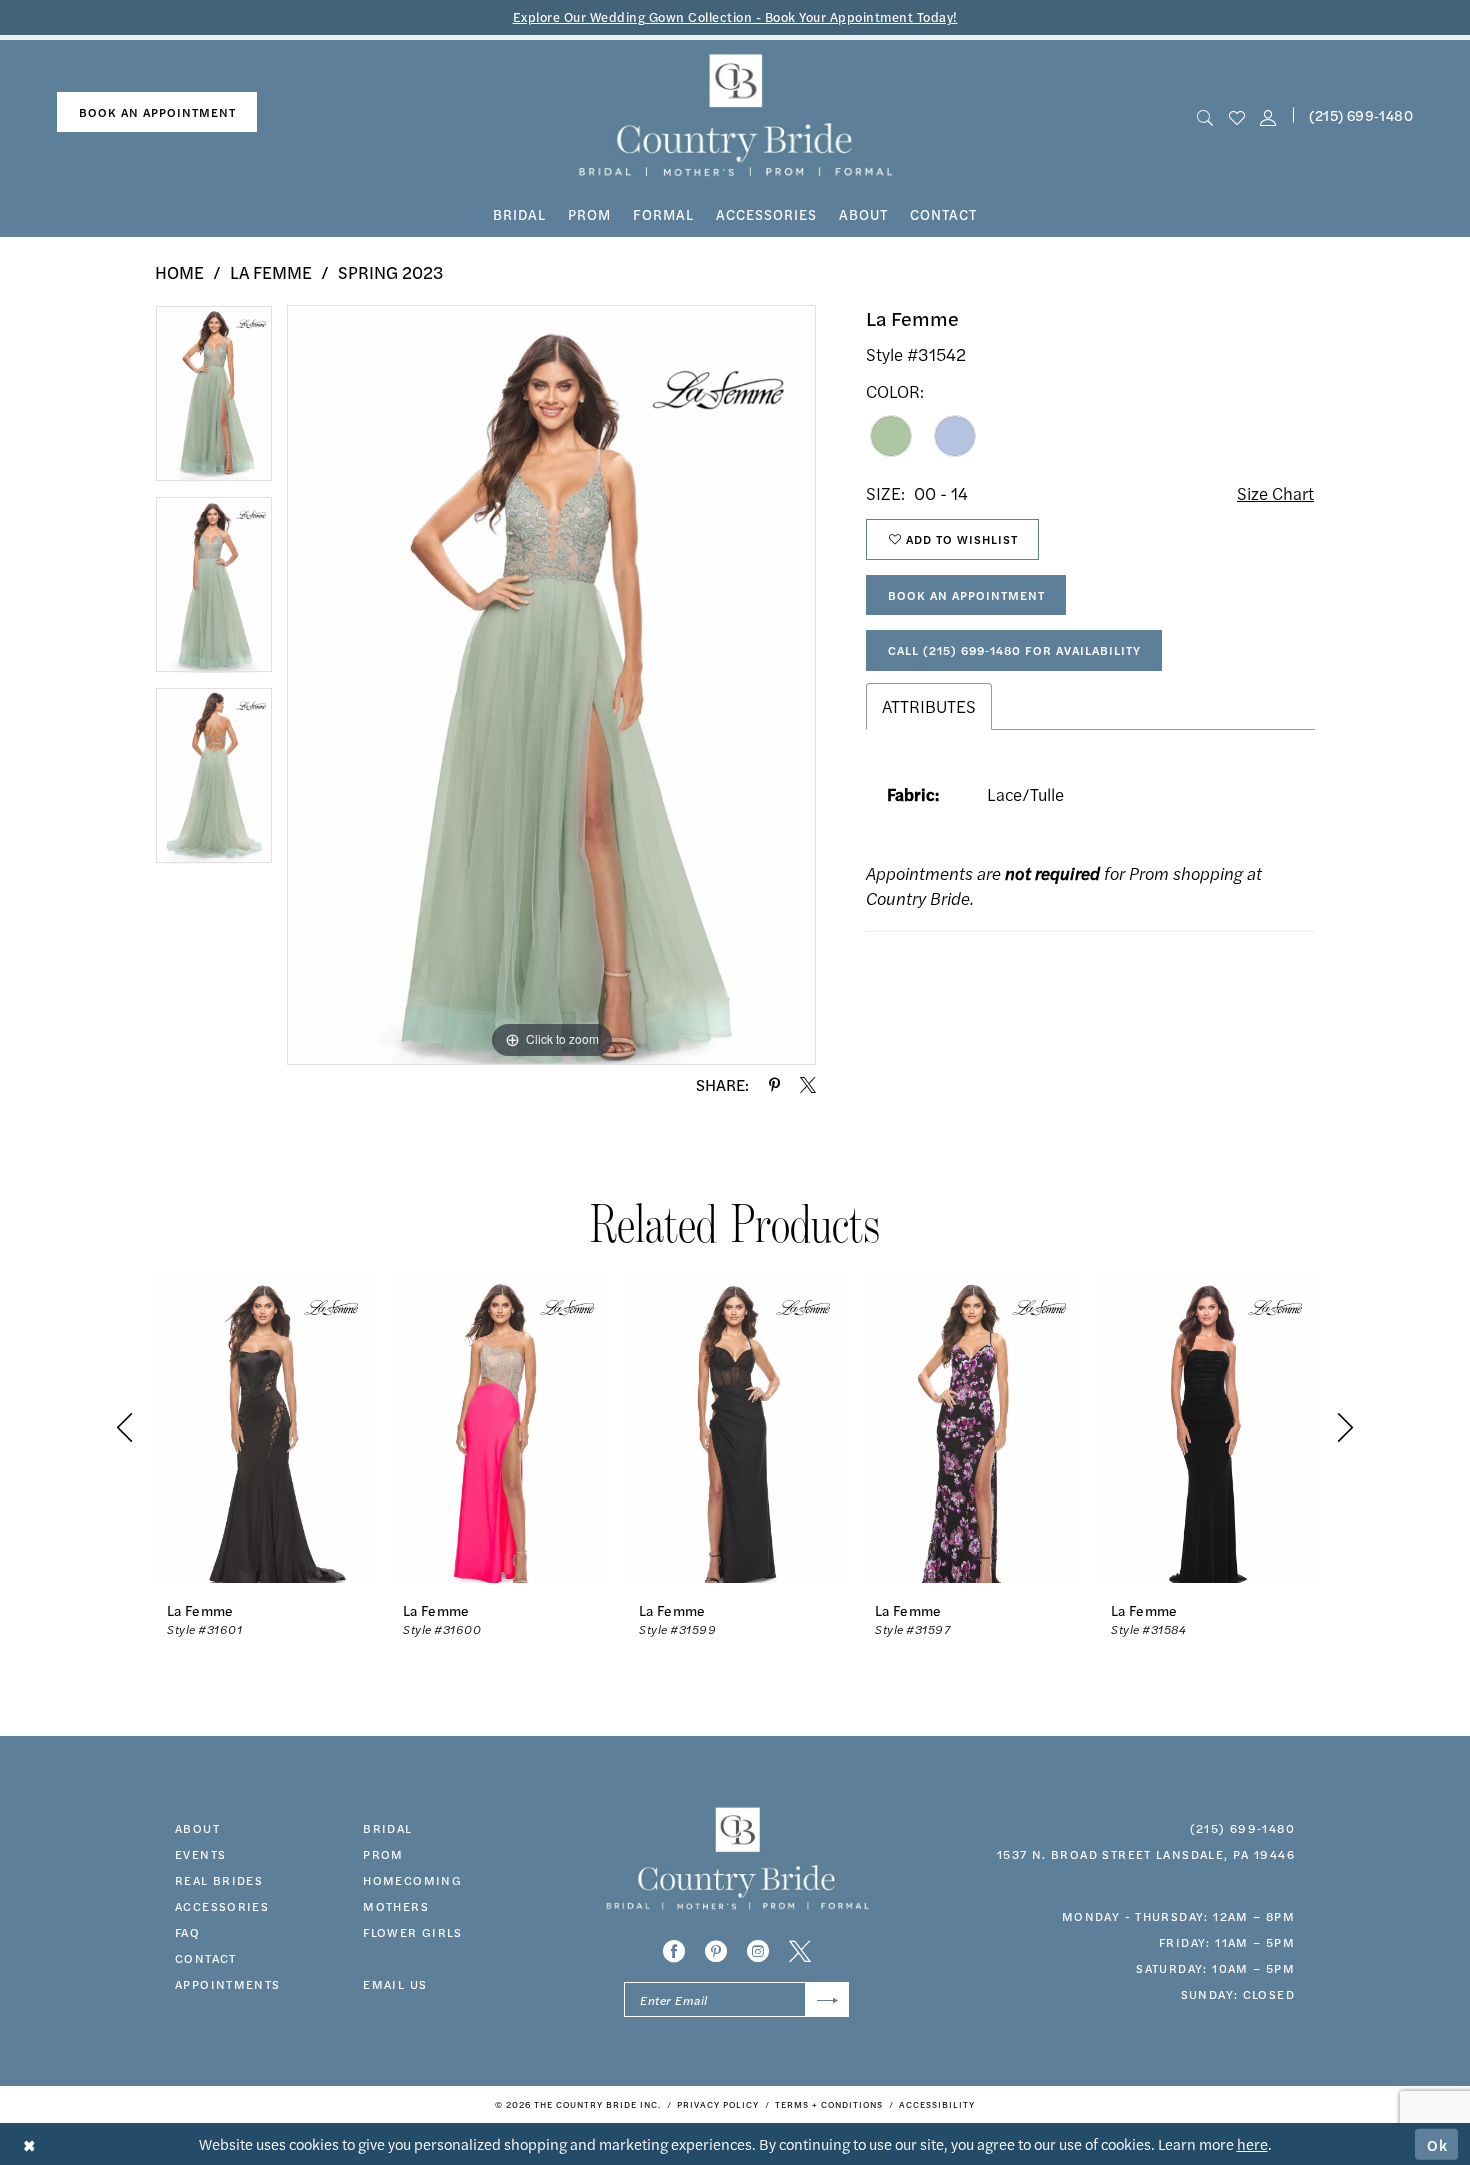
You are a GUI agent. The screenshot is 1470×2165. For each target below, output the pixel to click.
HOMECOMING (412, 1880)
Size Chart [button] (1275, 493)
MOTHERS (396, 1906)
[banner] (735, 115)
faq (187, 1932)
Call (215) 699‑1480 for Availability (1014, 650)
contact (206, 1958)
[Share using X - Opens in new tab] (808, 1085)
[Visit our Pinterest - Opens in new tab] (716, 1951)
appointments (228, 1984)
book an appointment (157, 112)
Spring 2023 (390, 272)
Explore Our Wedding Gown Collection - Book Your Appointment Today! (735, 16)
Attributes (929, 706)
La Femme (271, 272)
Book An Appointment (966, 595)
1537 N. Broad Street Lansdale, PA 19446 (1146, 1854)
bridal (387, 1828)
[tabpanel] (214, 400)
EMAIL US (395, 1984)
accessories (222, 1906)
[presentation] (263, 1427)
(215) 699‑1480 (1361, 115)
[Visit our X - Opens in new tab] (800, 1951)
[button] (1267, 115)
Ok (1438, 2143)
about (197, 1828)
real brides (219, 1880)
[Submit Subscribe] (827, 1999)
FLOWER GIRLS (413, 1932)
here (1252, 2143)
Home (179, 272)
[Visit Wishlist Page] (1236, 115)
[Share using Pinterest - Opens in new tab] (774, 1085)
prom (383, 1854)
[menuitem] (157, 112)
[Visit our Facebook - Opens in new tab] (674, 1951)
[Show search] (1205, 115)
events (200, 1854)
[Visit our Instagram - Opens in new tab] (758, 1951)
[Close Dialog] (29, 2144)
